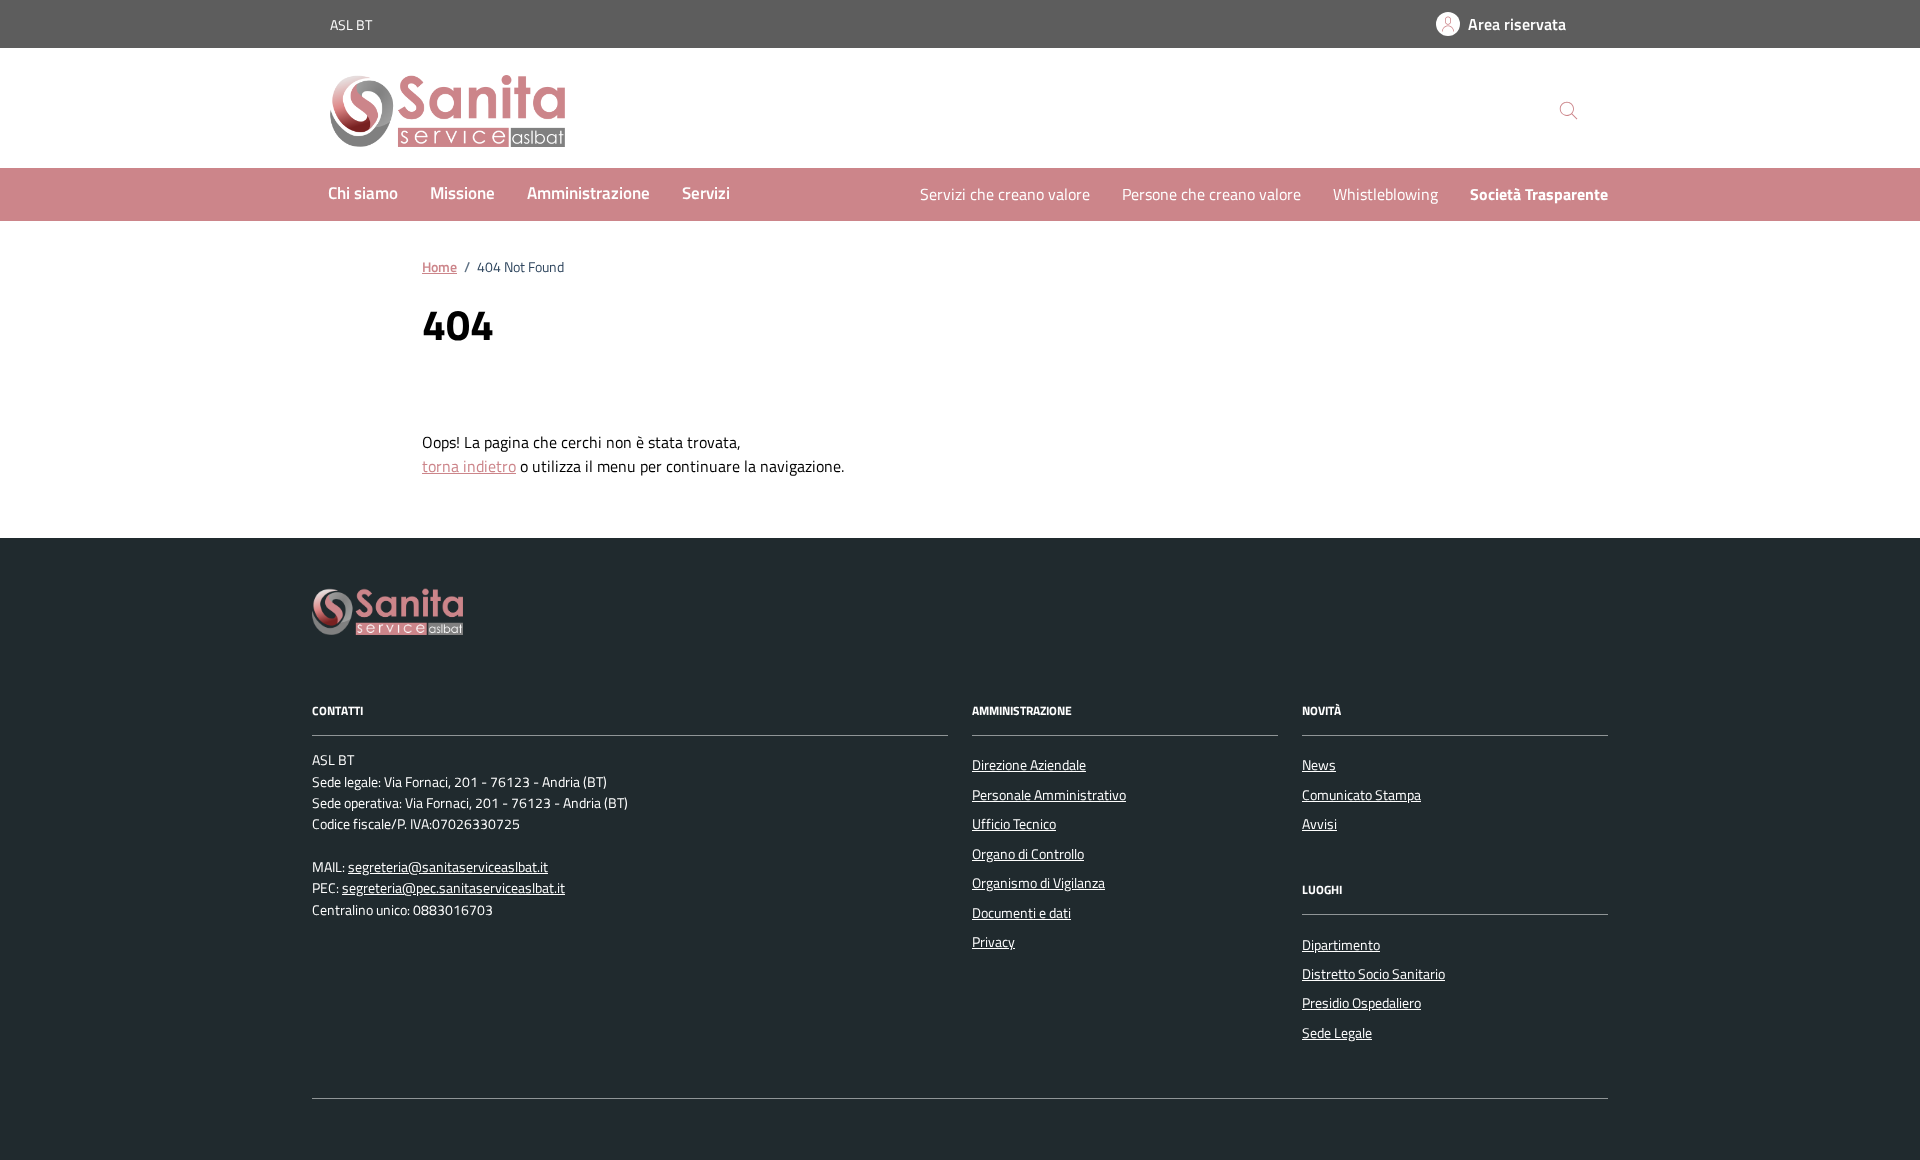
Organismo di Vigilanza (1038, 883)
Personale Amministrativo (1049, 795)
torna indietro (469, 466)
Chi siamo (363, 193)
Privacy (993, 942)
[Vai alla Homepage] (467, 111)
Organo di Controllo (1028, 854)
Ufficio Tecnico (1014, 824)
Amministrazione (588, 193)
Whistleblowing (1385, 194)
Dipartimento (1341, 945)
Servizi (706, 193)
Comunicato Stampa (1361, 795)
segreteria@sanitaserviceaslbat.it (448, 867)
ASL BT (351, 24)
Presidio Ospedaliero (1361, 1003)
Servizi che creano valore (1005, 194)
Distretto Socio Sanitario (1373, 974)
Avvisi (1319, 824)
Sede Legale (1337, 1033)
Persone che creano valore (1211, 194)
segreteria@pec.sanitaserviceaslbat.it (453, 888)
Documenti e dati (1021, 913)
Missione (462, 193)
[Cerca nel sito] (1568, 111)
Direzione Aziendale (1029, 765)
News (1319, 765)
